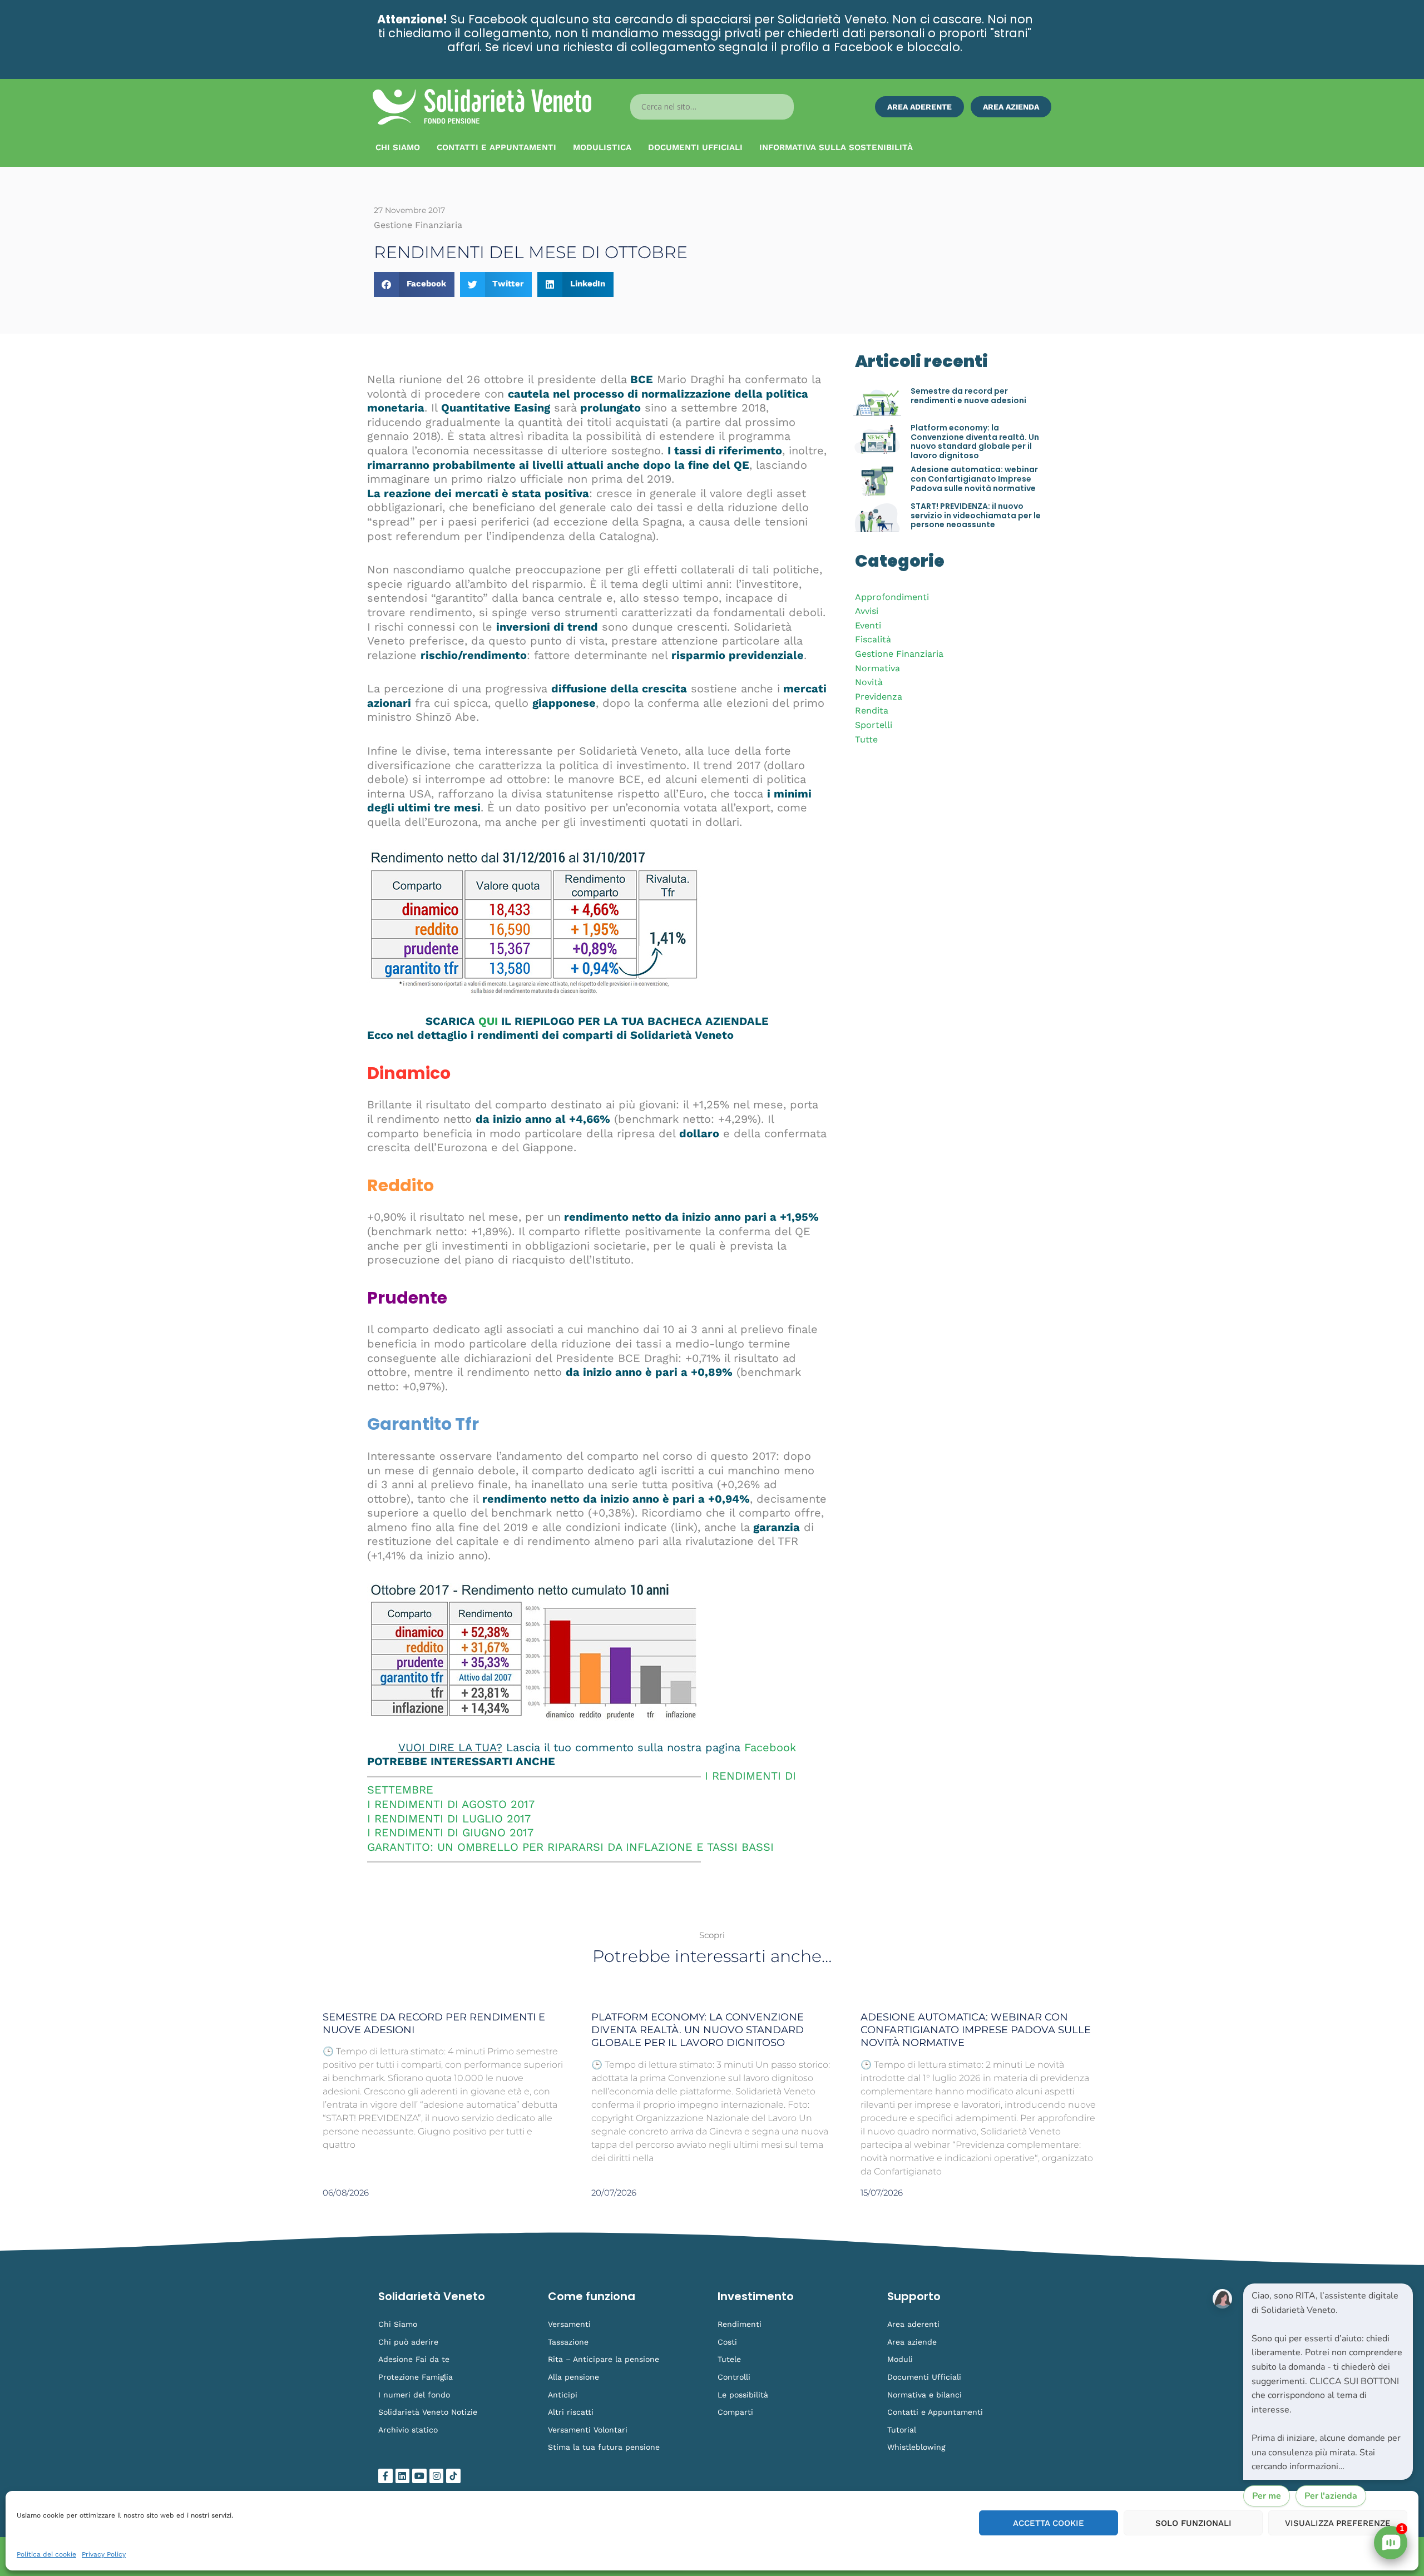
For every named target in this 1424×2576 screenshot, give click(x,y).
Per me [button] (1267, 2496)
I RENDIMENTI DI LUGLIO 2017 (449, 1819)
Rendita (872, 710)
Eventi (868, 625)
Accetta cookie (1049, 2523)
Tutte (866, 739)
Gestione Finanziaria (899, 654)
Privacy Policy (104, 2554)
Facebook (770, 1747)
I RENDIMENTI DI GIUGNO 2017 (450, 1832)
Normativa (877, 668)
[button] (414, 284)
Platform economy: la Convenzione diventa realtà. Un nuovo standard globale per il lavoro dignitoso (975, 442)
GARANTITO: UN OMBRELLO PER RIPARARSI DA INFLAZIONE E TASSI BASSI (570, 1847)
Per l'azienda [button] (1331, 2496)
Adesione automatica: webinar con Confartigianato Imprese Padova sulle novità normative (974, 479)
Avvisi (867, 611)
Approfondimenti (892, 597)
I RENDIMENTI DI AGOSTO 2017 (451, 1804)
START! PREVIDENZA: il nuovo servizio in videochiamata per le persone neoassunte (976, 516)
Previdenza (879, 697)
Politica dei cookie (46, 2554)
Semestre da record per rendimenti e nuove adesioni (968, 396)
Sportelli (874, 725)
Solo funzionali (1193, 2523)
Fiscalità (873, 639)
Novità (869, 682)
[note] (1328, 2382)
